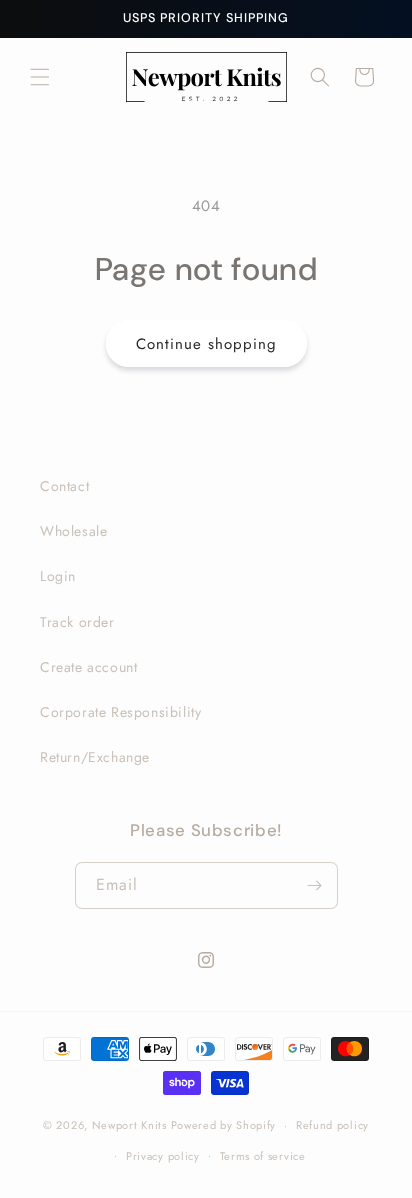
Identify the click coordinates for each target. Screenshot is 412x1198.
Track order (77, 622)
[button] (40, 77)
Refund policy (332, 1125)
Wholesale (73, 531)
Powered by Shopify (224, 1125)
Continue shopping (206, 344)
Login (58, 576)
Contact (64, 486)
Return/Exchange (95, 757)
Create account (88, 667)
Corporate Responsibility (120, 712)
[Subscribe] (315, 885)
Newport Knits (129, 1125)
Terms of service (263, 1156)
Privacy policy (163, 1156)
